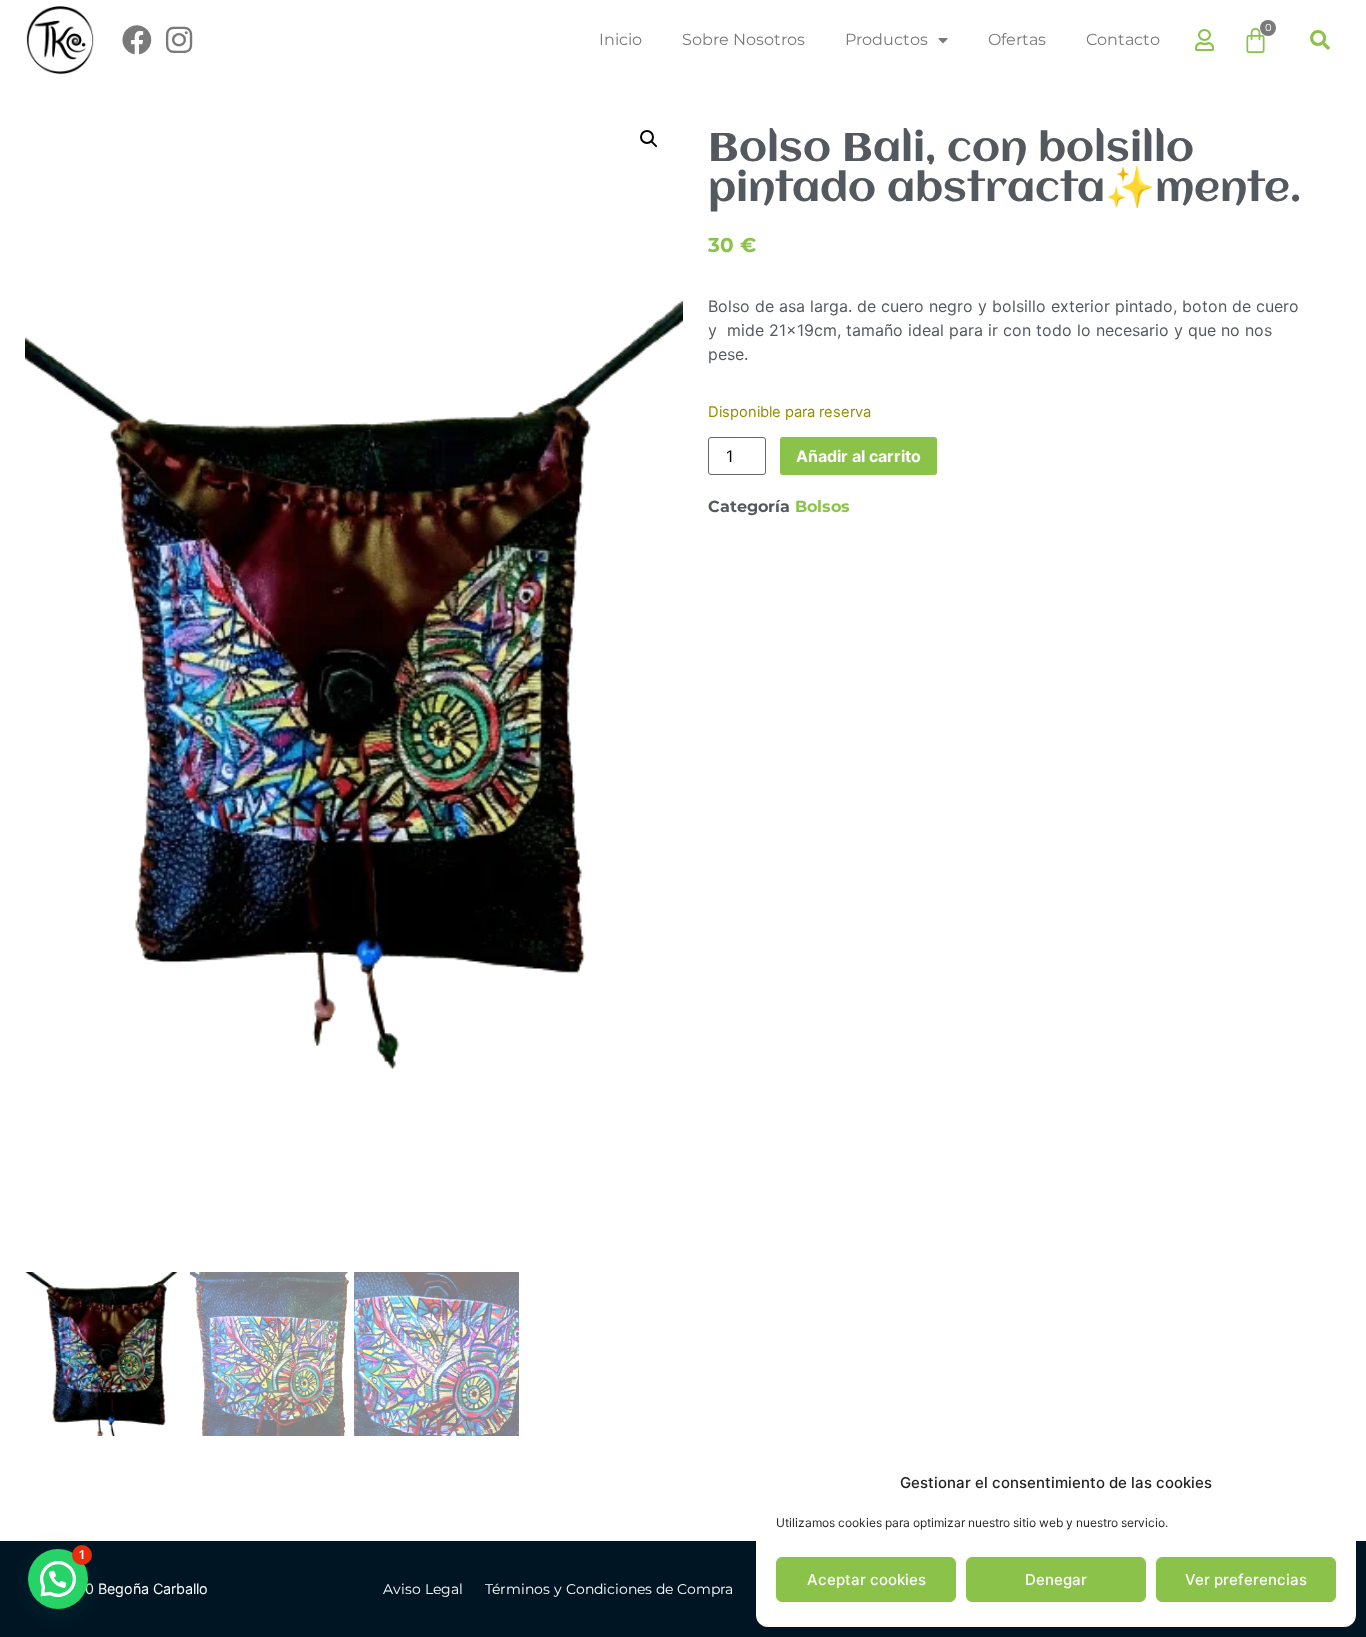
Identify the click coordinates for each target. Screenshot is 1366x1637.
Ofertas (1017, 39)
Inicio (620, 39)
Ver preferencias (1246, 1579)
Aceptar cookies (866, 1579)
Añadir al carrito (858, 456)
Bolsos (822, 506)
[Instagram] (179, 40)
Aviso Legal (423, 1589)
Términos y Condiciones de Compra (609, 1589)
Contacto (1123, 39)
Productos (886, 39)
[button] (1320, 40)
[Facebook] (137, 40)
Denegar (1056, 1579)
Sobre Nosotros (743, 39)
